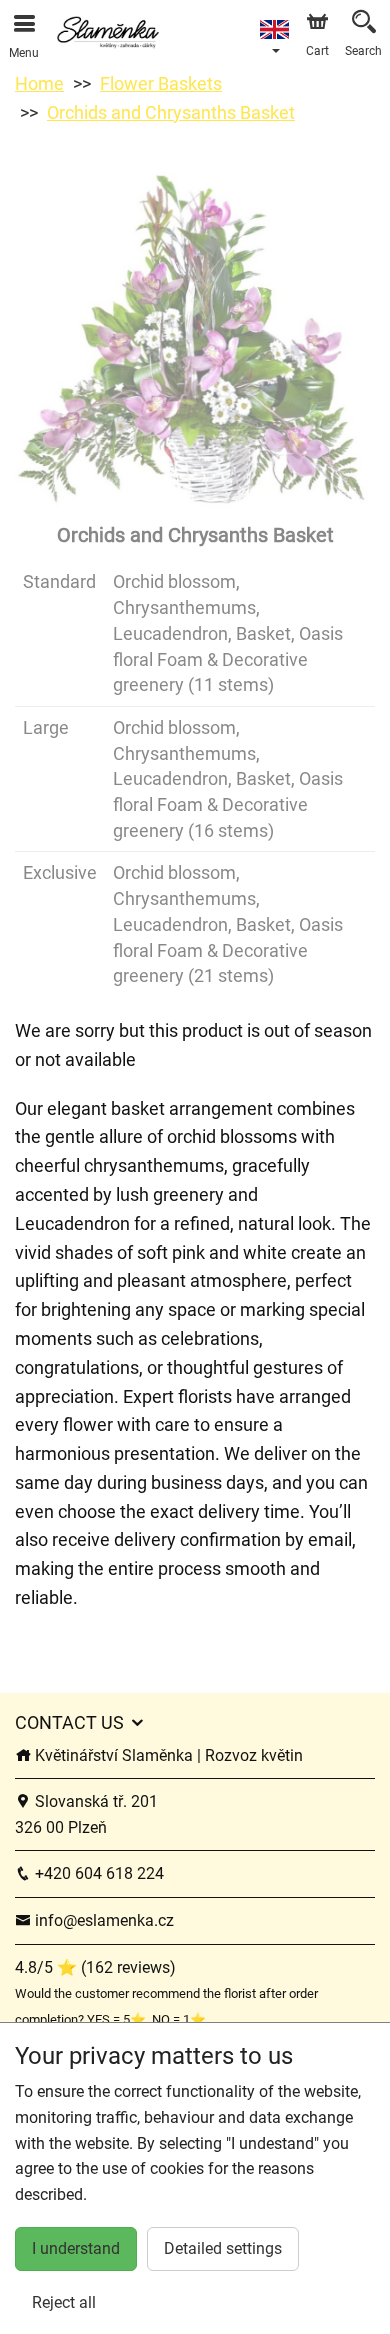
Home (39, 83)
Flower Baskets (161, 83)
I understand (76, 2248)
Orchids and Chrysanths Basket (171, 112)
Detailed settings (223, 2248)
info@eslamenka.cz (102, 1920)
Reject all (64, 2302)
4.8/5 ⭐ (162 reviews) (95, 1967)
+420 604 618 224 (97, 1873)
